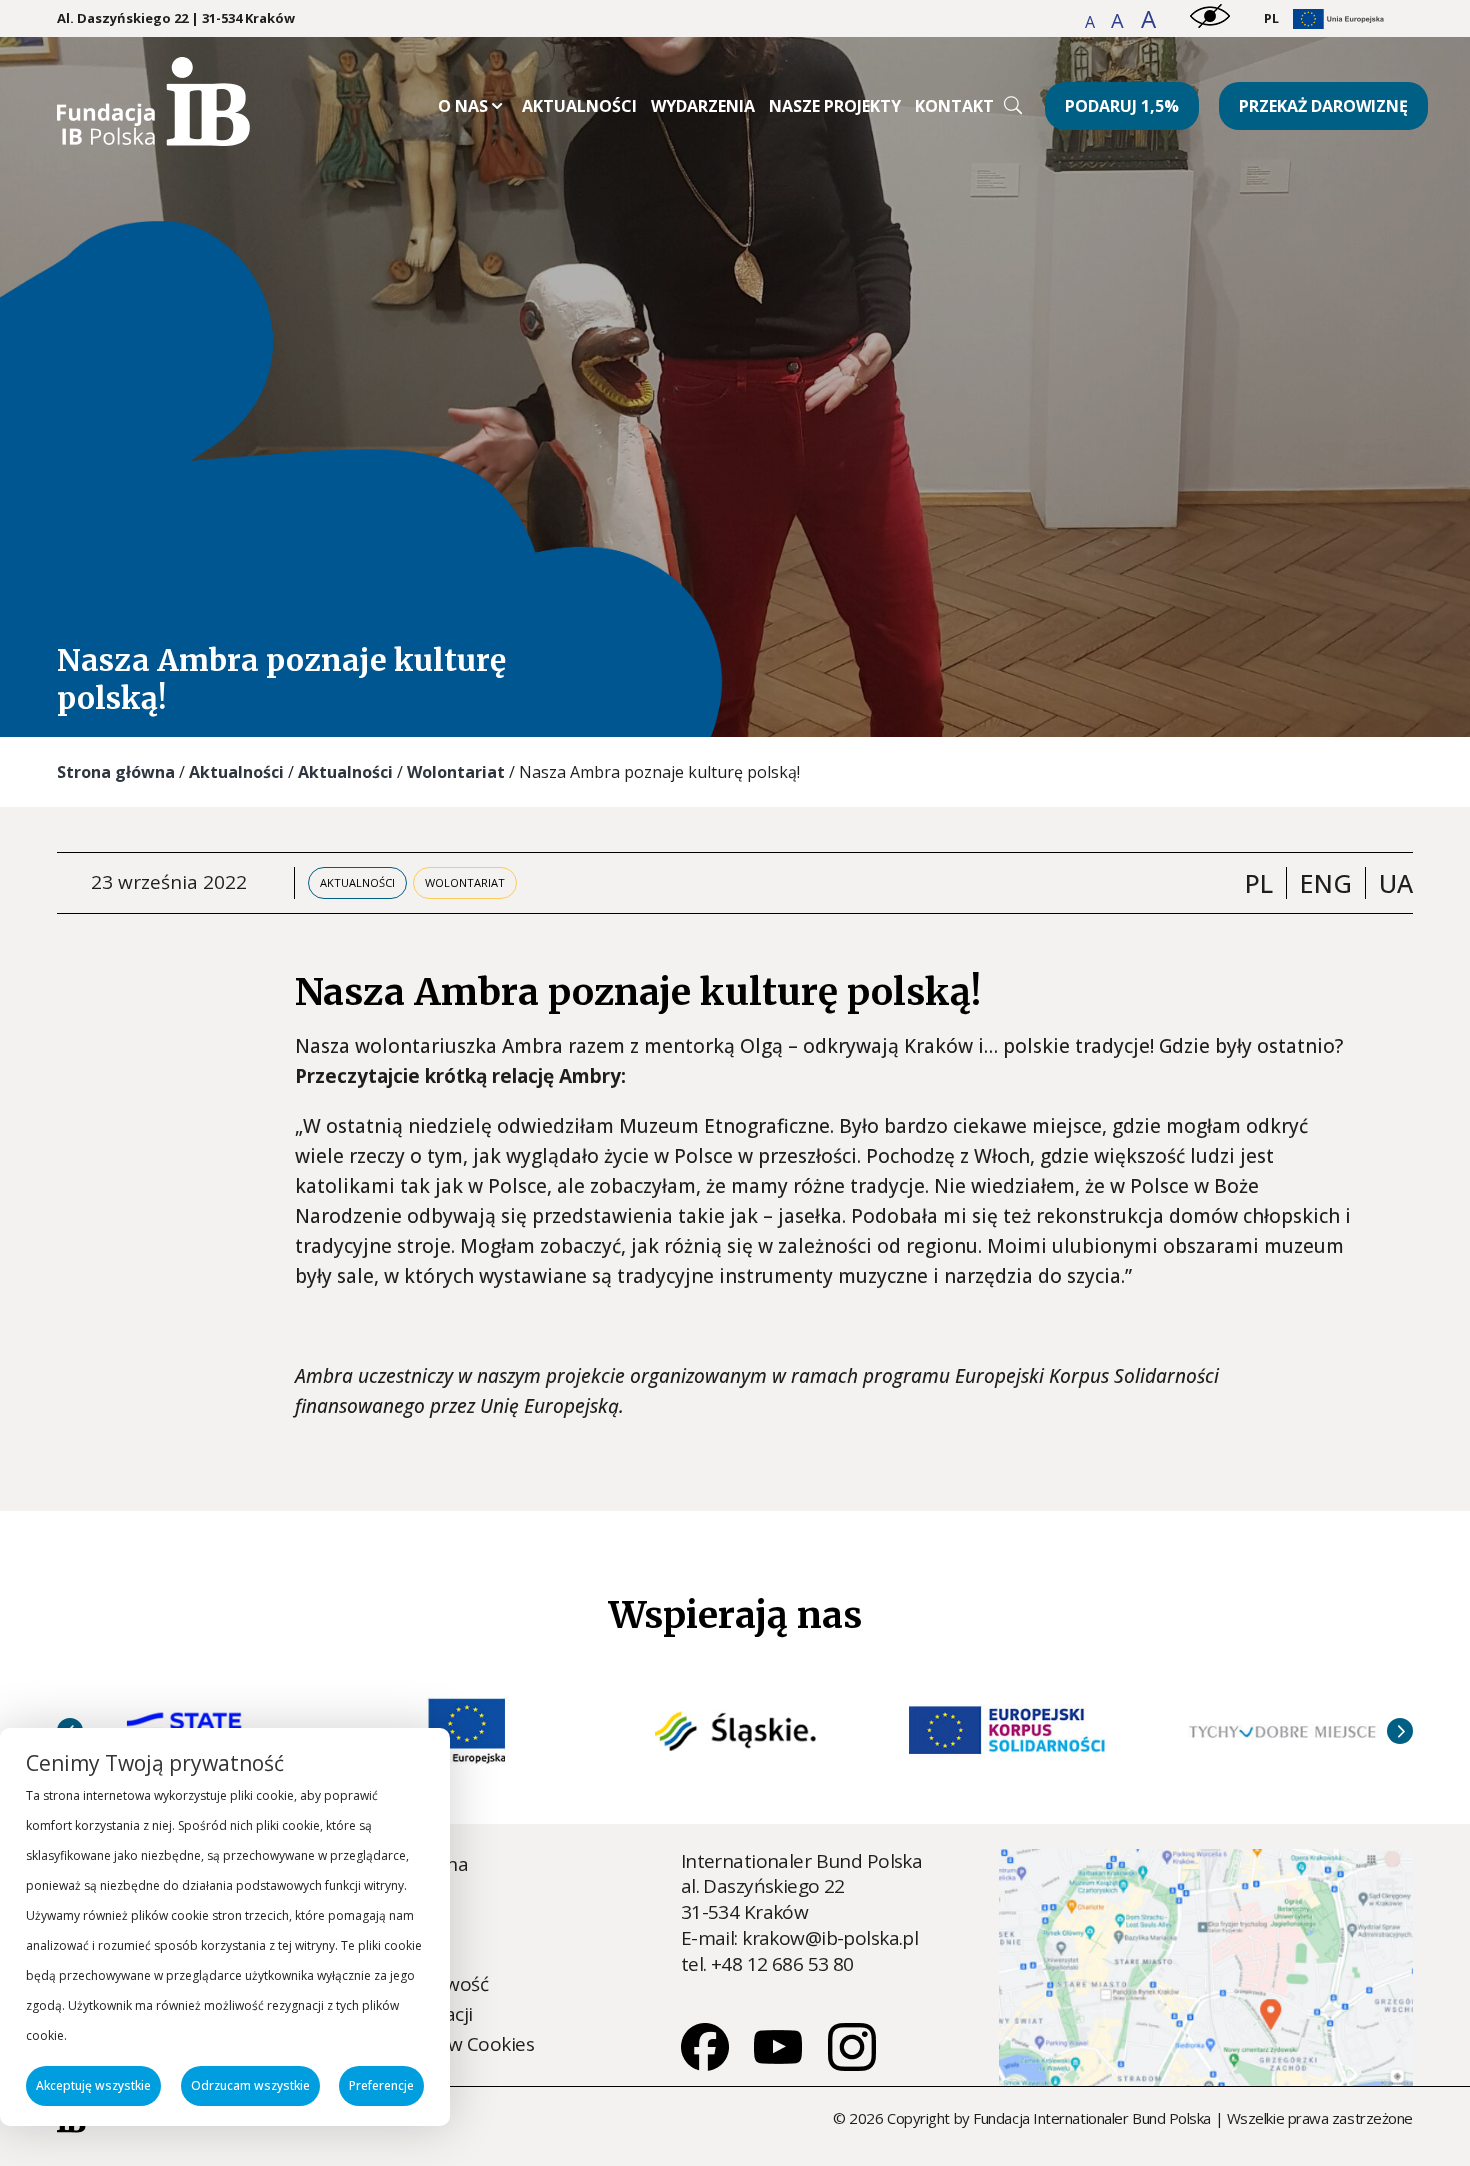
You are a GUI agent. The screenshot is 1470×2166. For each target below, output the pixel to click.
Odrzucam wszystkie (250, 2085)
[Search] (1013, 105)
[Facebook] (707, 2064)
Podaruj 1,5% (1122, 106)
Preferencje (381, 2085)
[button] (1091, 22)
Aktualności (579, 106)
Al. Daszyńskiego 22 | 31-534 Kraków (176, 18)
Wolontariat (456, 772)
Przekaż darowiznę (1323, 106)
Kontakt (954, 106)
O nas (463, 106)
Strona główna (116, 772)
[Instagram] (852, 2064)
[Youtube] (780, 2064)
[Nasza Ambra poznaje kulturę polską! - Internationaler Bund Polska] (153, 139)
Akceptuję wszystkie (93, 2085)
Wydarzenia (703, 106)
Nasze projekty (835, 106)
